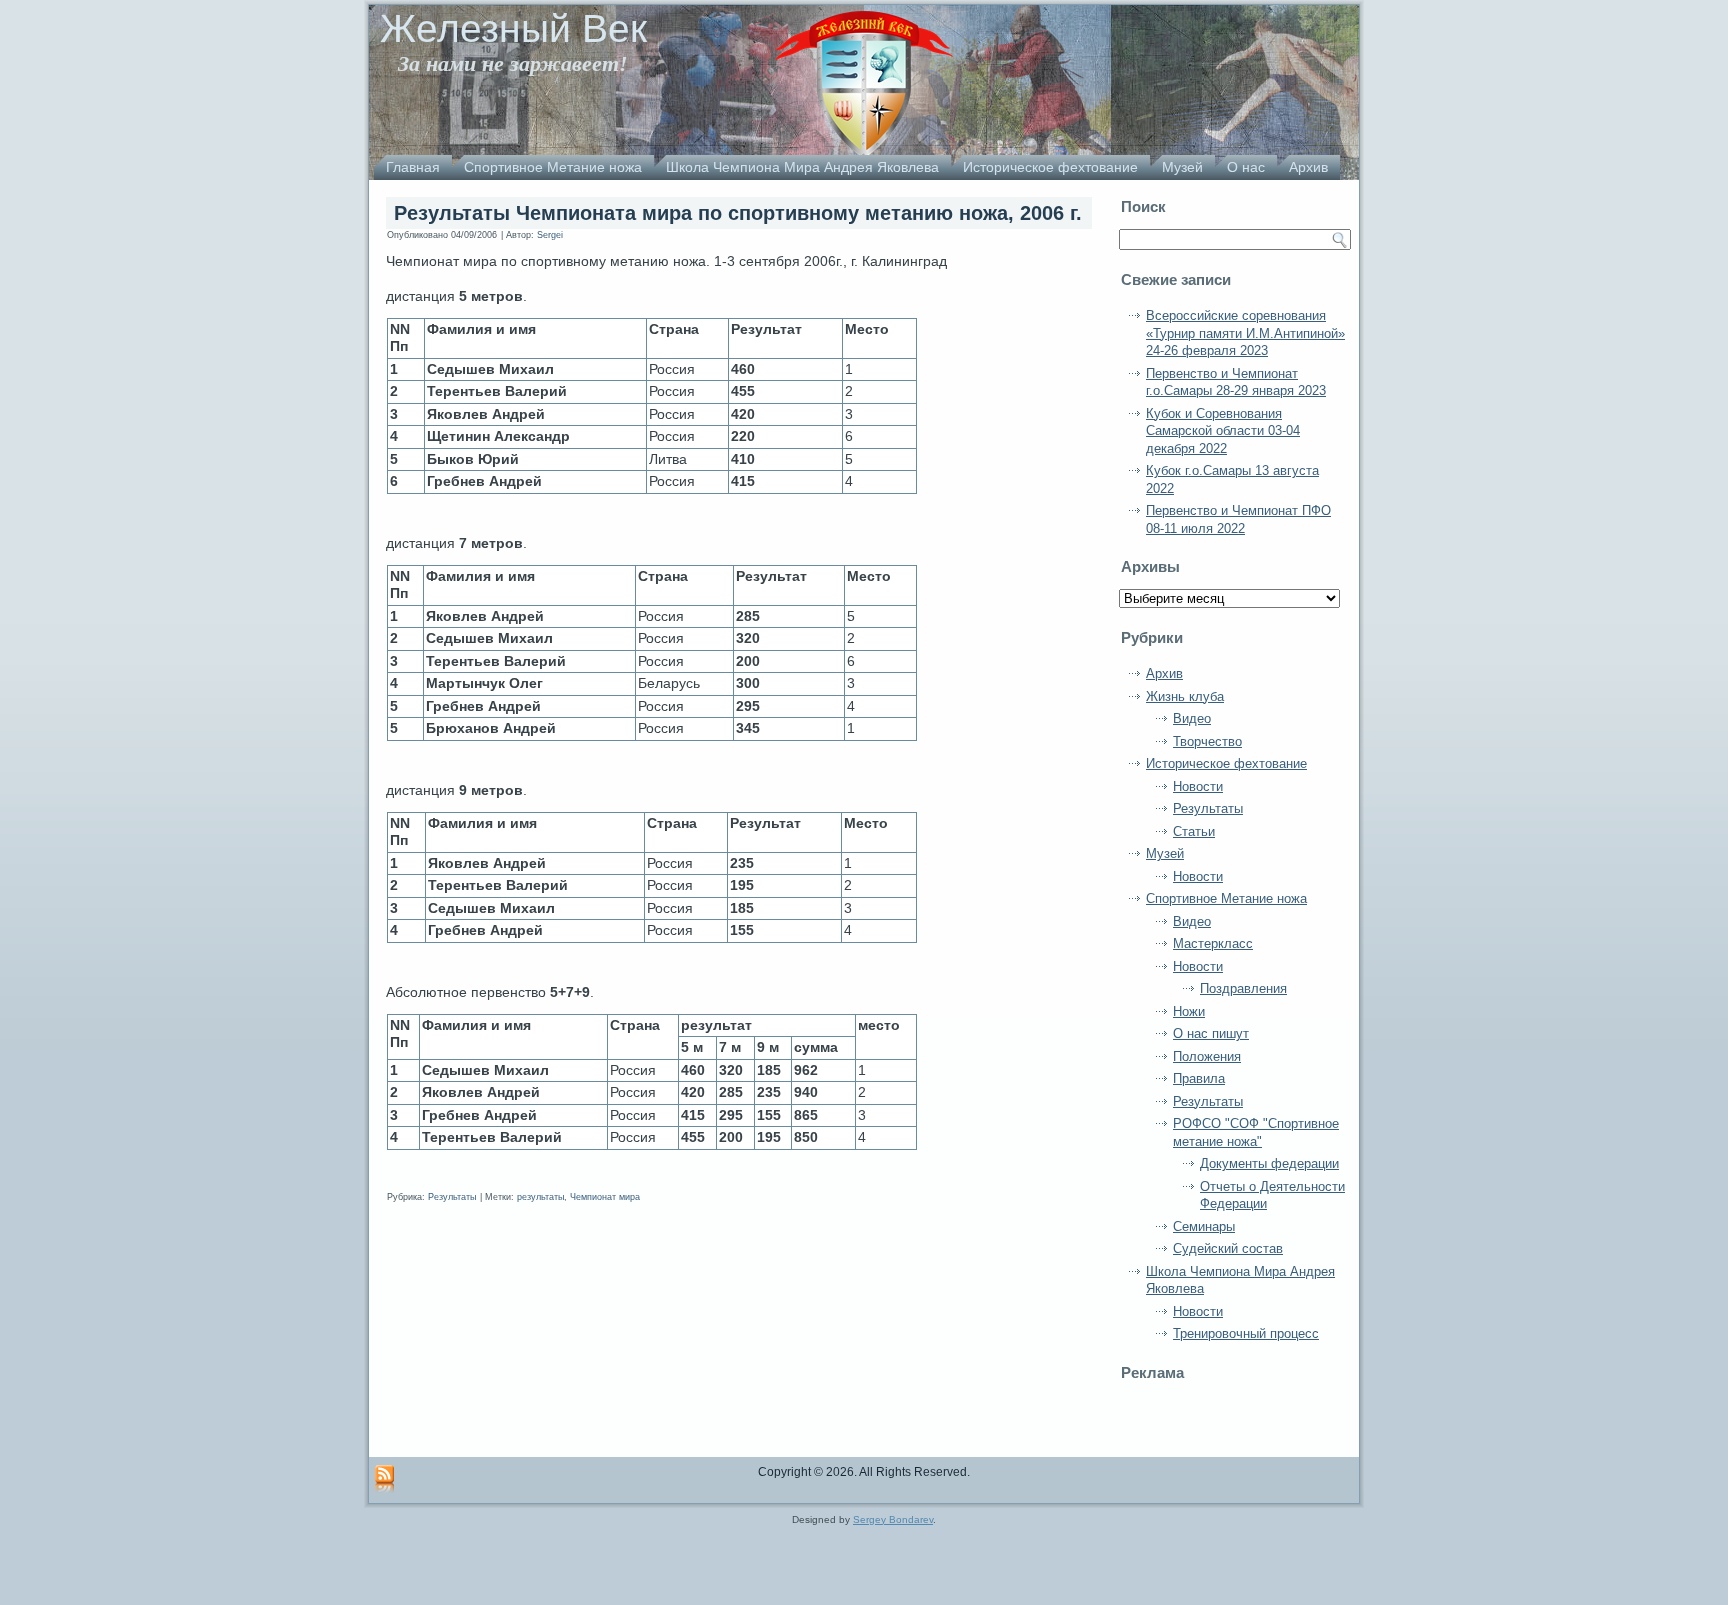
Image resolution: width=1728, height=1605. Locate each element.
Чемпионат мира (605, 1197)
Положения (1207, 1056)
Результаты (452, 1197)
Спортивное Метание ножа (553, 167)
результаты (540, 1197)
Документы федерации (1269, 1163)
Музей (1182, 167)
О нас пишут (1211, 1033)
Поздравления (1243, 988)
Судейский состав (1228, 1248)
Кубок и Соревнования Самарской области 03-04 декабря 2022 (1223, 431)
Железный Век (513, 28)
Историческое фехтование (1050, 167)
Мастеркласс (1213, 943)
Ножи (1189, 1011)
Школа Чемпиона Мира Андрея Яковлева (802, 167)
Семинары (1204, 1226)
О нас (1246, 167)
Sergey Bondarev (893, 1519)
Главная (413, 167)
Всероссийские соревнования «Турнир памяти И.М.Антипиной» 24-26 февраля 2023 (1245, 333)
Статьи (1194, 831)
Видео (1192, 718)
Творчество (1207, 741)
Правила (1199, 1078)
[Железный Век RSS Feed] (384, 1480)
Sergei (550, 235)
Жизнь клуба (1185, 696)
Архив (1308, 167)
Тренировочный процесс (1246, 1333)
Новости (1198, 786)
